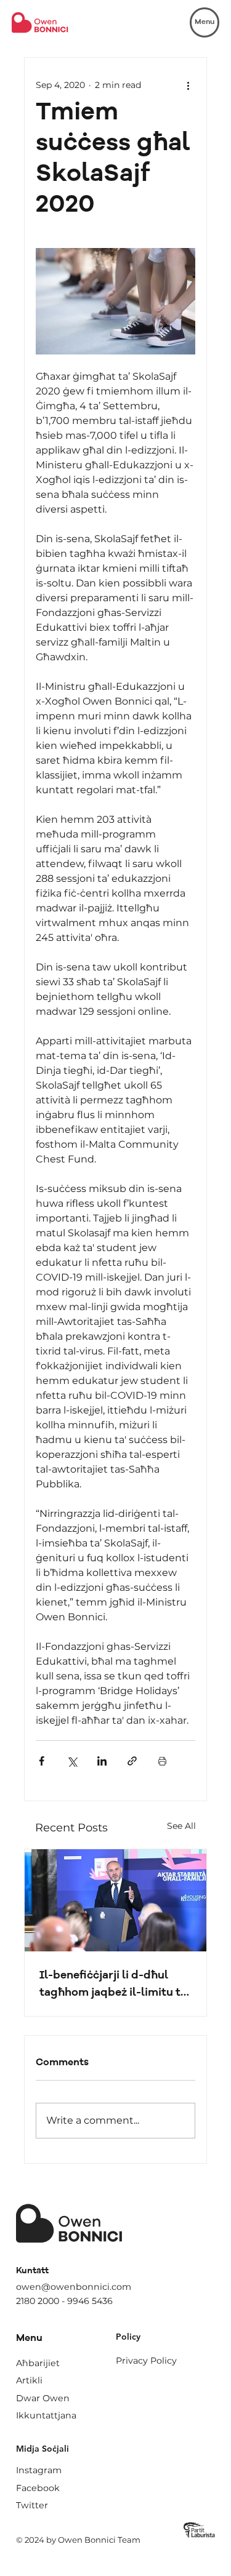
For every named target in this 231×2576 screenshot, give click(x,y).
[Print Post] (162, 1761)
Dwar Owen (43, 2398)
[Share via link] (132, 1761)
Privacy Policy (146, 2361)
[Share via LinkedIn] (102, 1761)
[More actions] (188, 85)
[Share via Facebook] (42, 1761)
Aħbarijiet (38, 2363)
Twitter (32, 2505)
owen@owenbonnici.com (74, 2287)
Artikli (29, 2380)
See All (181, 1826)
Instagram (39, 2470)
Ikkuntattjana (46, 2415)
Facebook (38, 2488)
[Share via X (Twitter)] (72, 1761)
